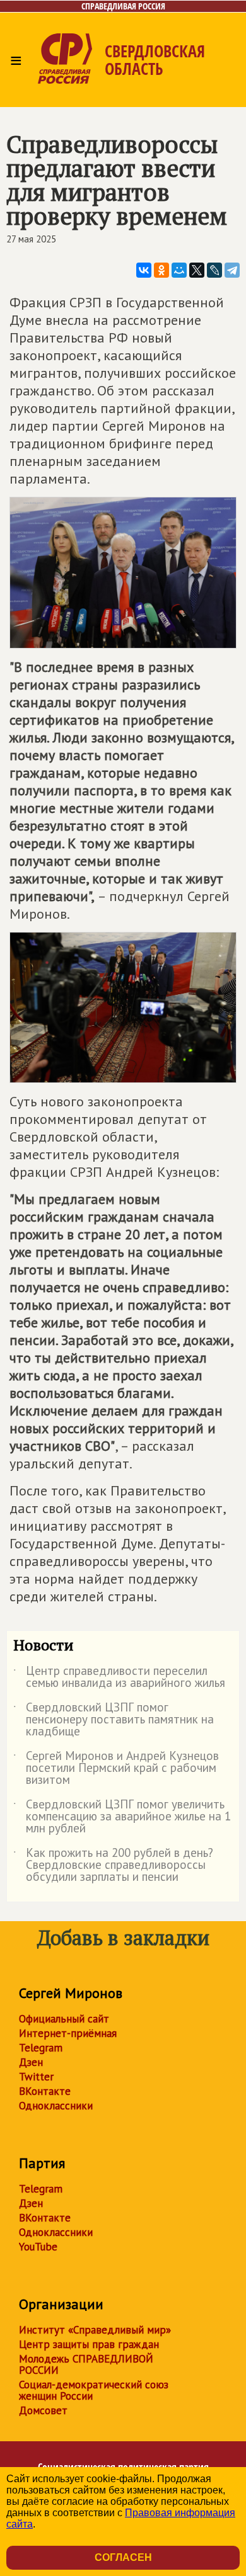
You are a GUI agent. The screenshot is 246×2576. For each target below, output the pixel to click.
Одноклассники (56, 2106)
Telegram (41, 2048)
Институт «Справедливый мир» (95, 2330)
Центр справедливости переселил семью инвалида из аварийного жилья (119, 1677)
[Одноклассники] (161, 270)
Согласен (123, 2557)
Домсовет (43, 2410)
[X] (197, 270)
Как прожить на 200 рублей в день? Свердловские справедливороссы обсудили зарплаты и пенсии (113, 1865)
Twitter (36, 2077)
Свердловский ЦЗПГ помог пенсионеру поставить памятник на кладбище (114, 1720)
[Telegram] (232, 270)
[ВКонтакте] (144, 270)
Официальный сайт (64, 2019)
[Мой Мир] (179, 270)
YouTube (38, 2247)
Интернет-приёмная (68, 2033)
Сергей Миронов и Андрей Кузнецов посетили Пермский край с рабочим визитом (116, 1768)
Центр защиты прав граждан (89, 2344)
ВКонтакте (45, 2091)
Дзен (31, 2062)
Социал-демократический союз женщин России (94, 2390)
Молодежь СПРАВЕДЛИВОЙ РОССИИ (86, 2364)
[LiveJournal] (214, 270)
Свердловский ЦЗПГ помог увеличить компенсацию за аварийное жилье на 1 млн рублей (122, 1817)
